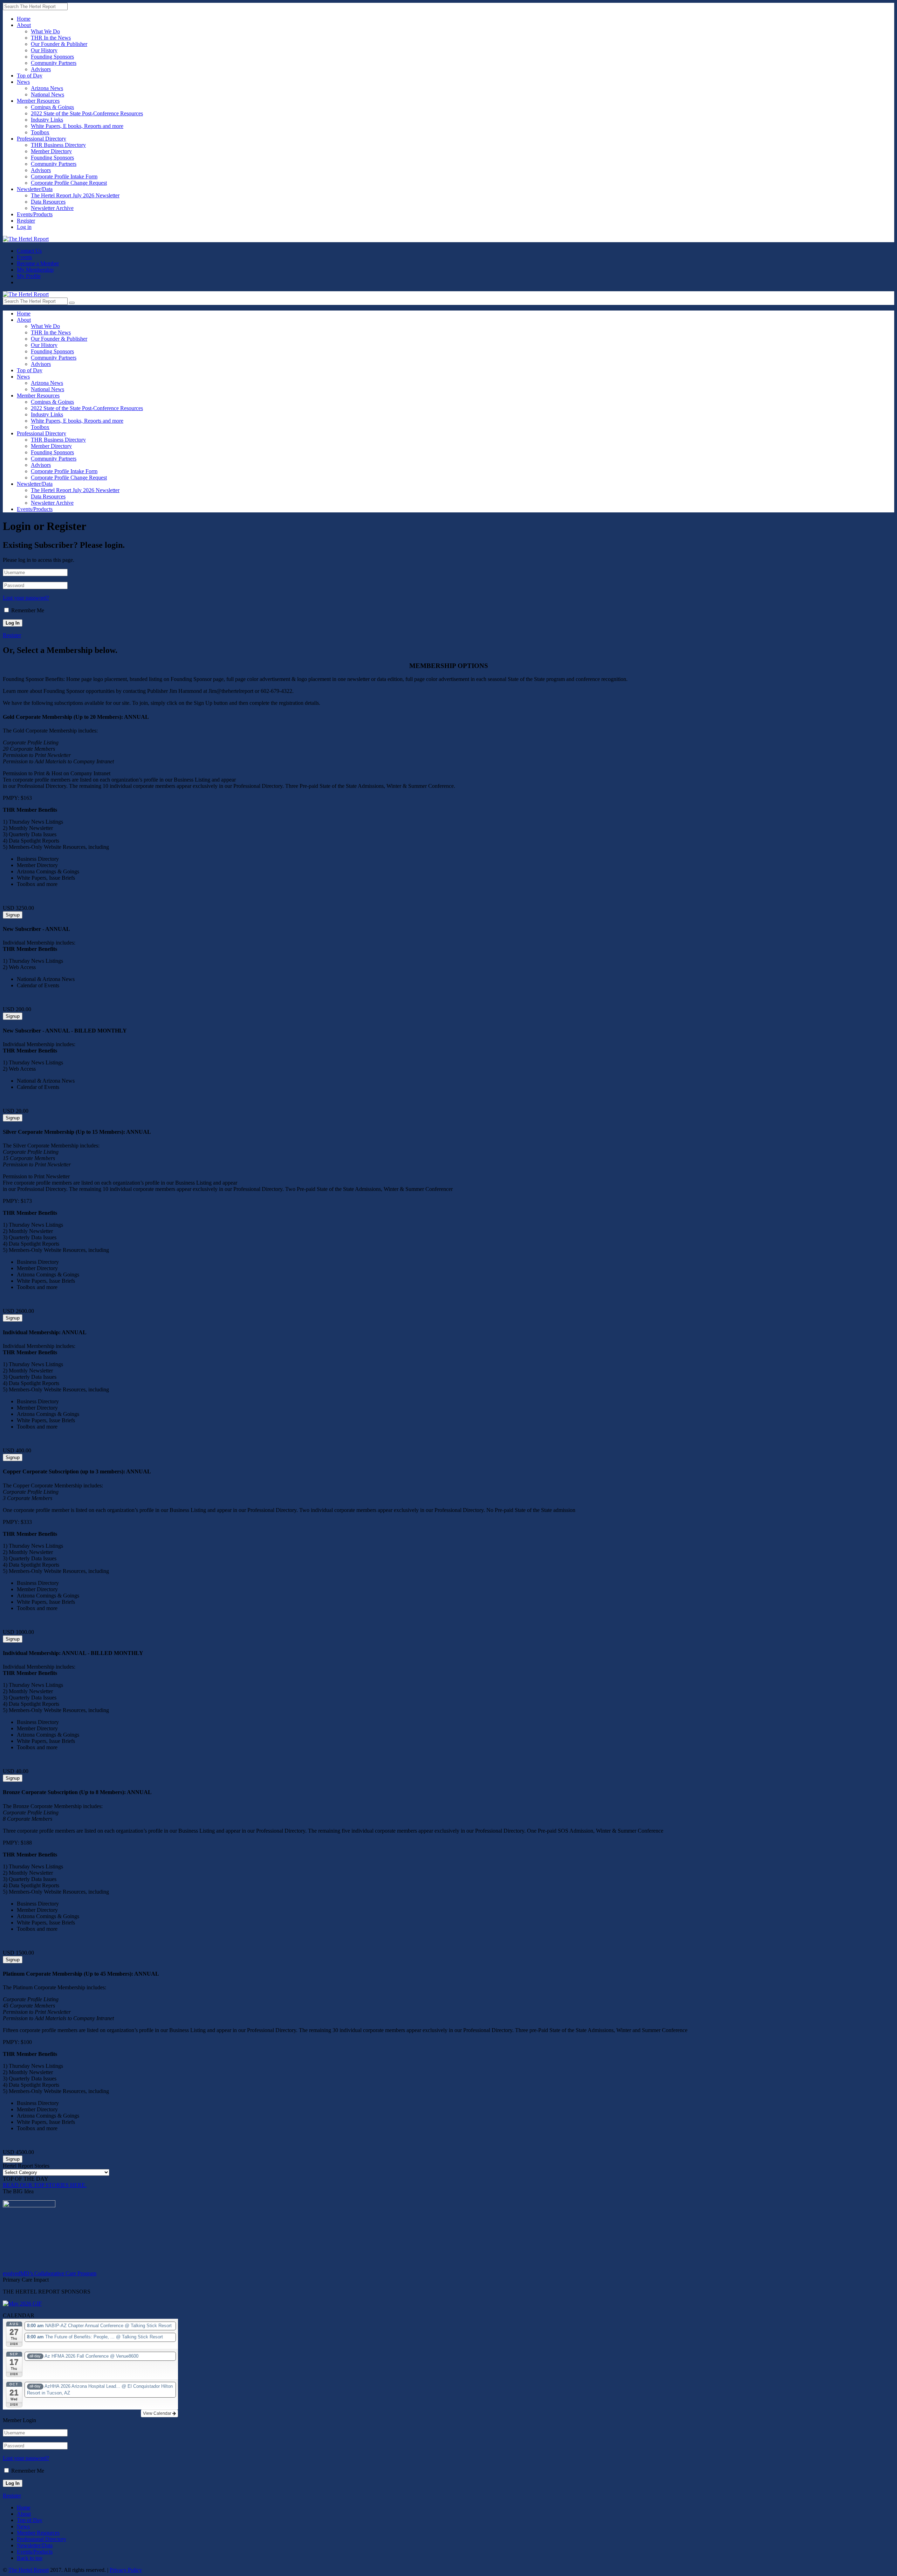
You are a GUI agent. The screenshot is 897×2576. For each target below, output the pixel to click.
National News (47, 94)
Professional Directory (42, 139)
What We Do (45, 31)
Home (24, 19)
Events (24, 257)
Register (26, 221)
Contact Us (29, 251)
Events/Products (35, 214)
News (23, 82)
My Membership (35, 270)
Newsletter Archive (52, 208)
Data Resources (48, 202)
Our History (44, 50)
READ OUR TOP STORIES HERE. (45, 2185)
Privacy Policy (126, 2570)
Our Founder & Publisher (59, 44)
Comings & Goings (52, 107)
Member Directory (51, 151)
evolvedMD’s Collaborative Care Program (50, 2273)
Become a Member (38, 263)
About (24, 25)
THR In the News (51, 38)
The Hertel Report (29, 2570)
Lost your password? (26, 598)
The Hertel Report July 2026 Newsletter (75, 195)
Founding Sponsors (52, 57)
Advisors (41, 69)
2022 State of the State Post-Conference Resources (87, 113)
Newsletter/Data (35, 189)
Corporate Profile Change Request (69, 183)
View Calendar (158, 2413)
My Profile (29, 276)
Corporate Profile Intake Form (64, 176)
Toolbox (40, 132)
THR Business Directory (58, 145)
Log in (24, 227)
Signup (13, 915)
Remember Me (28, 610)
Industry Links (47, 120)
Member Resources (38, 101)
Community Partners (54, 63)
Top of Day (30, 76)
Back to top (30, 2558)
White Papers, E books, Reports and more (77, 126)
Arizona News (47, 88)
